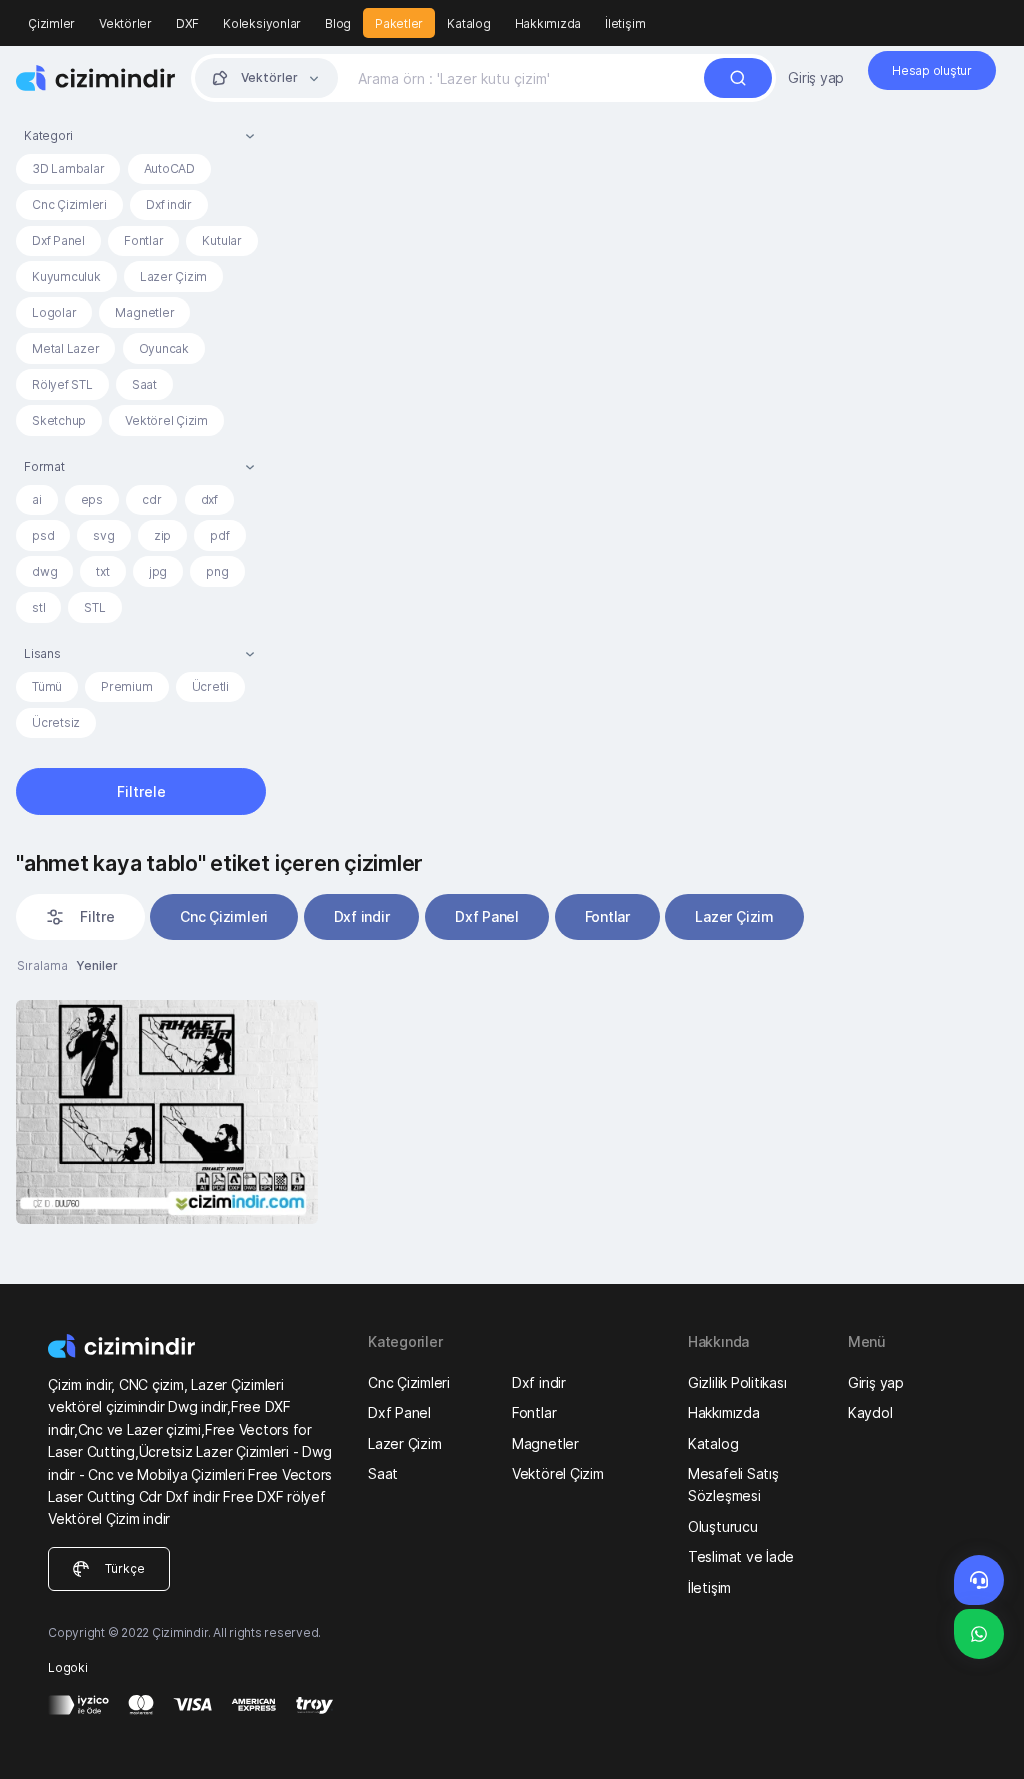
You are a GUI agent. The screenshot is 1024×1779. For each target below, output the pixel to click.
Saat (144, 384)
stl (38, 607)
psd (43, 535)
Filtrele (141, 791)
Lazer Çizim (173, 276)
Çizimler (51, 23)
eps (92, 499)
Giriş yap (816, 77)
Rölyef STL (62, 384)
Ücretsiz (56, 722)
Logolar (54, 312)
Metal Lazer (65, 348)
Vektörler (125, 23)
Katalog (468, 23)
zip (162, 535)
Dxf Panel (58, 240)
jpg (158, 571)
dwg (44, 571)
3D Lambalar (68, 168)
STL (94, 607)
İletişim (625, 23)
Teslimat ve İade (741, 1556)
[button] (141, 135)
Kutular (221, 240)
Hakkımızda (548, 23)
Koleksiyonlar (262, 23)
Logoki (68, 1667)
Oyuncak (164, 348)
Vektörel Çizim (166, 420)
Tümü (47, 686)
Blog (338, 23)
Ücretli (210, 686)
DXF (187, 23)
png (217, 571)
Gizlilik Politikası (737, 1382)
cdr (151, 499)
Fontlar (143, 240)
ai (37, 499)
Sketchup (59, 420)
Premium (126, 686)
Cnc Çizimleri (69, 204)
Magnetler (144, 312)
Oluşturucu (723, 1526)
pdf (219, 535)
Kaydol (870, 1412)
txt (102, 571)
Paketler (399, 23)
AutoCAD (169, 168)
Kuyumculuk (66, 276)
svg (103, 535)
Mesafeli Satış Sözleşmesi (733, 1484)
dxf (209, 499)
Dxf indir (169, 204)
